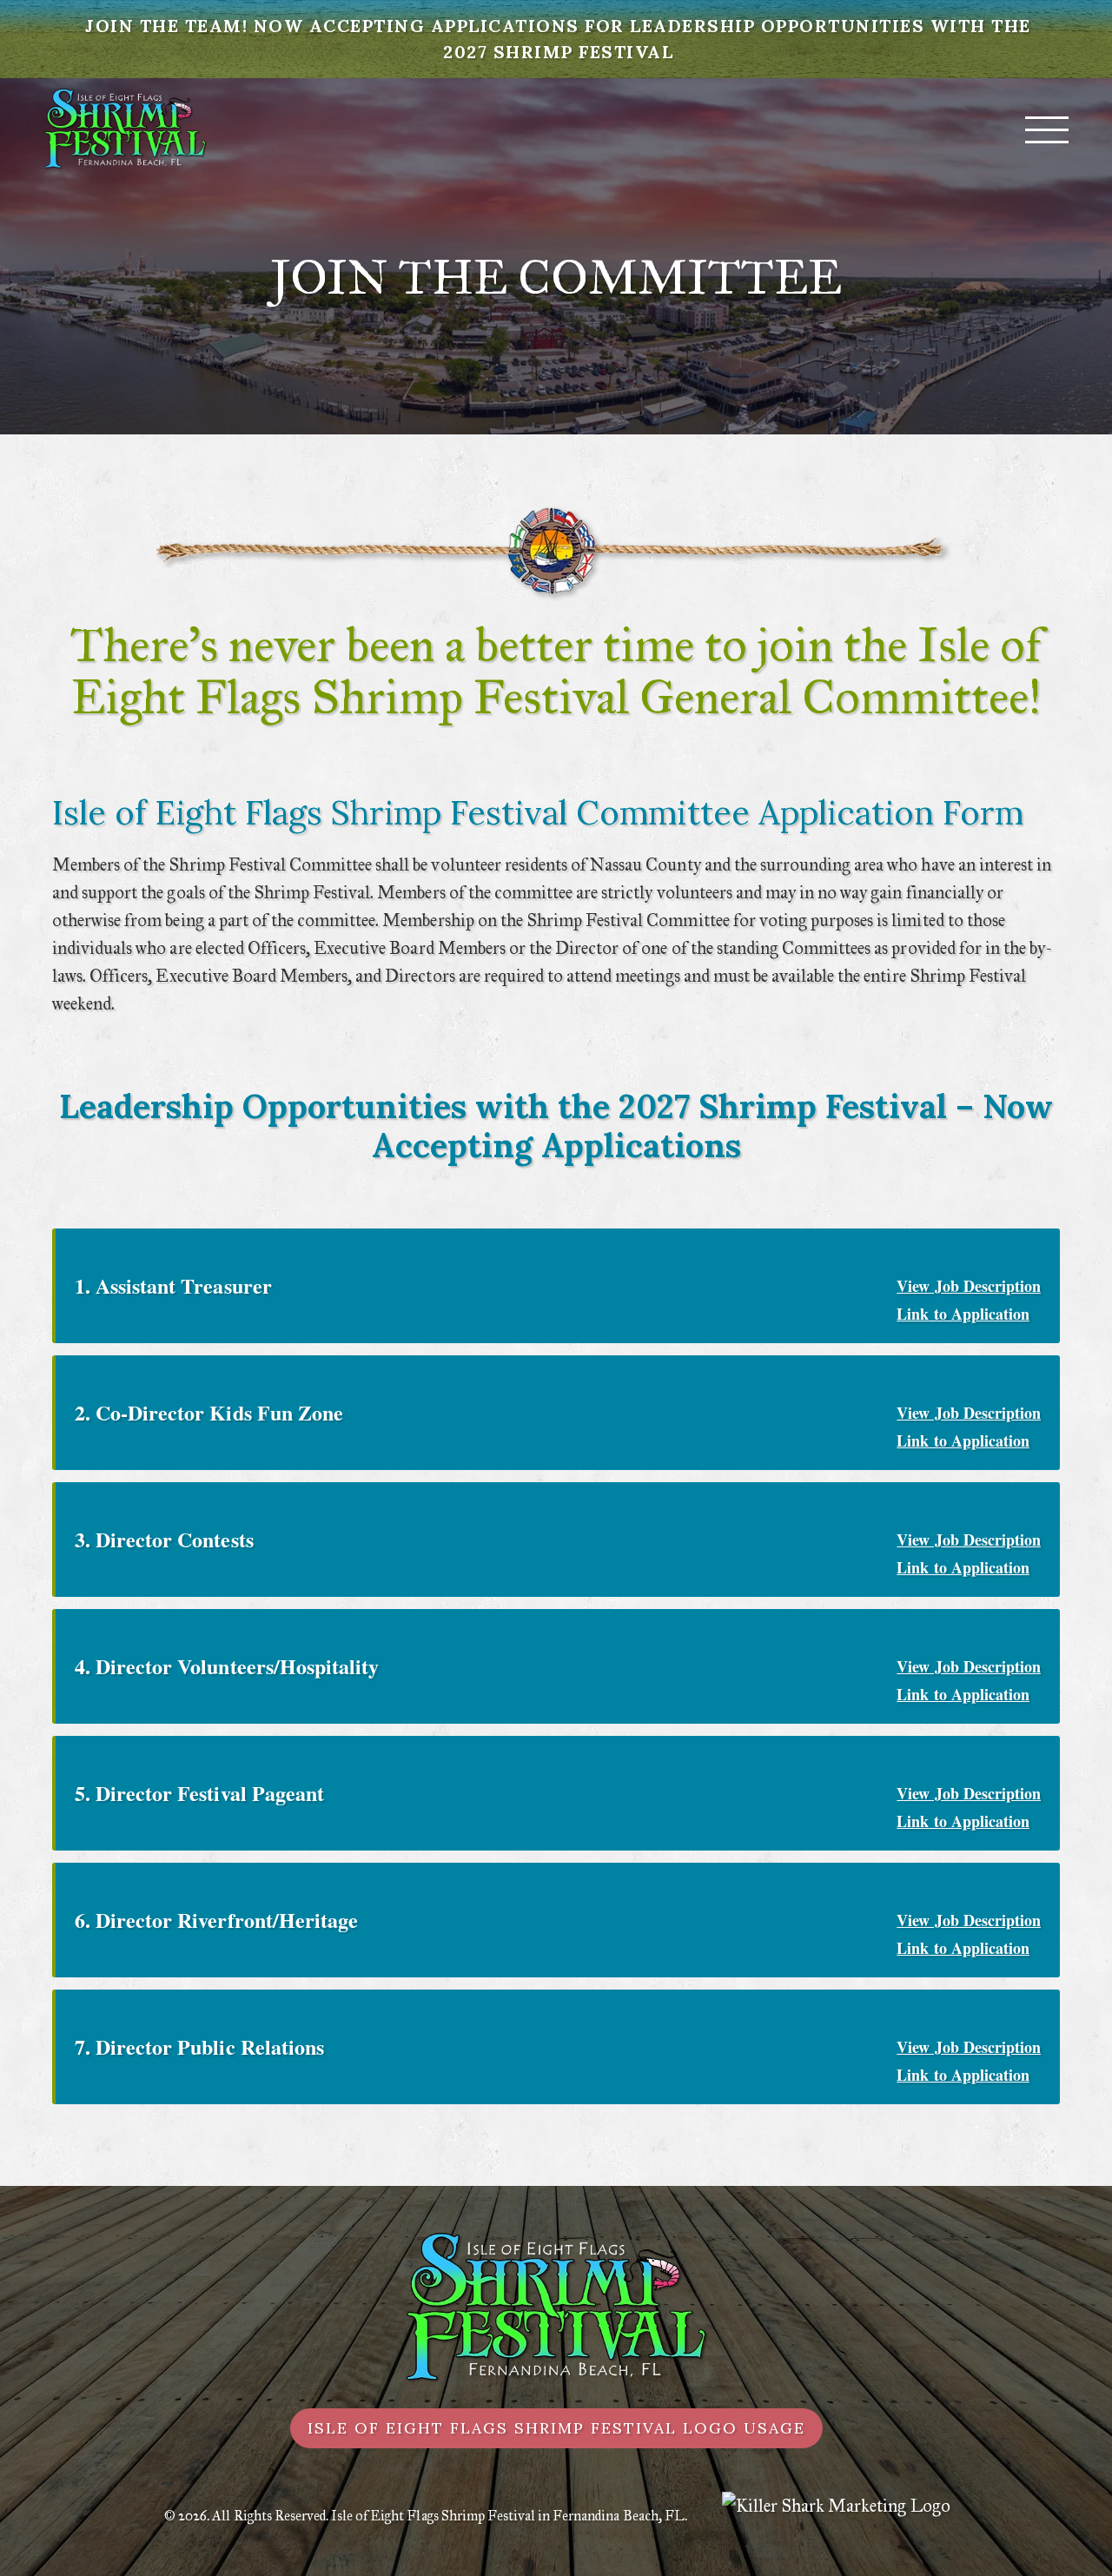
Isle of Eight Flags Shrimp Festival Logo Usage (556, 2428)
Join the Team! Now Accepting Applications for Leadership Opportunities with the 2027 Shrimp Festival (558, 39)
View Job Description (969, 1286)
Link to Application (963, 1314)
